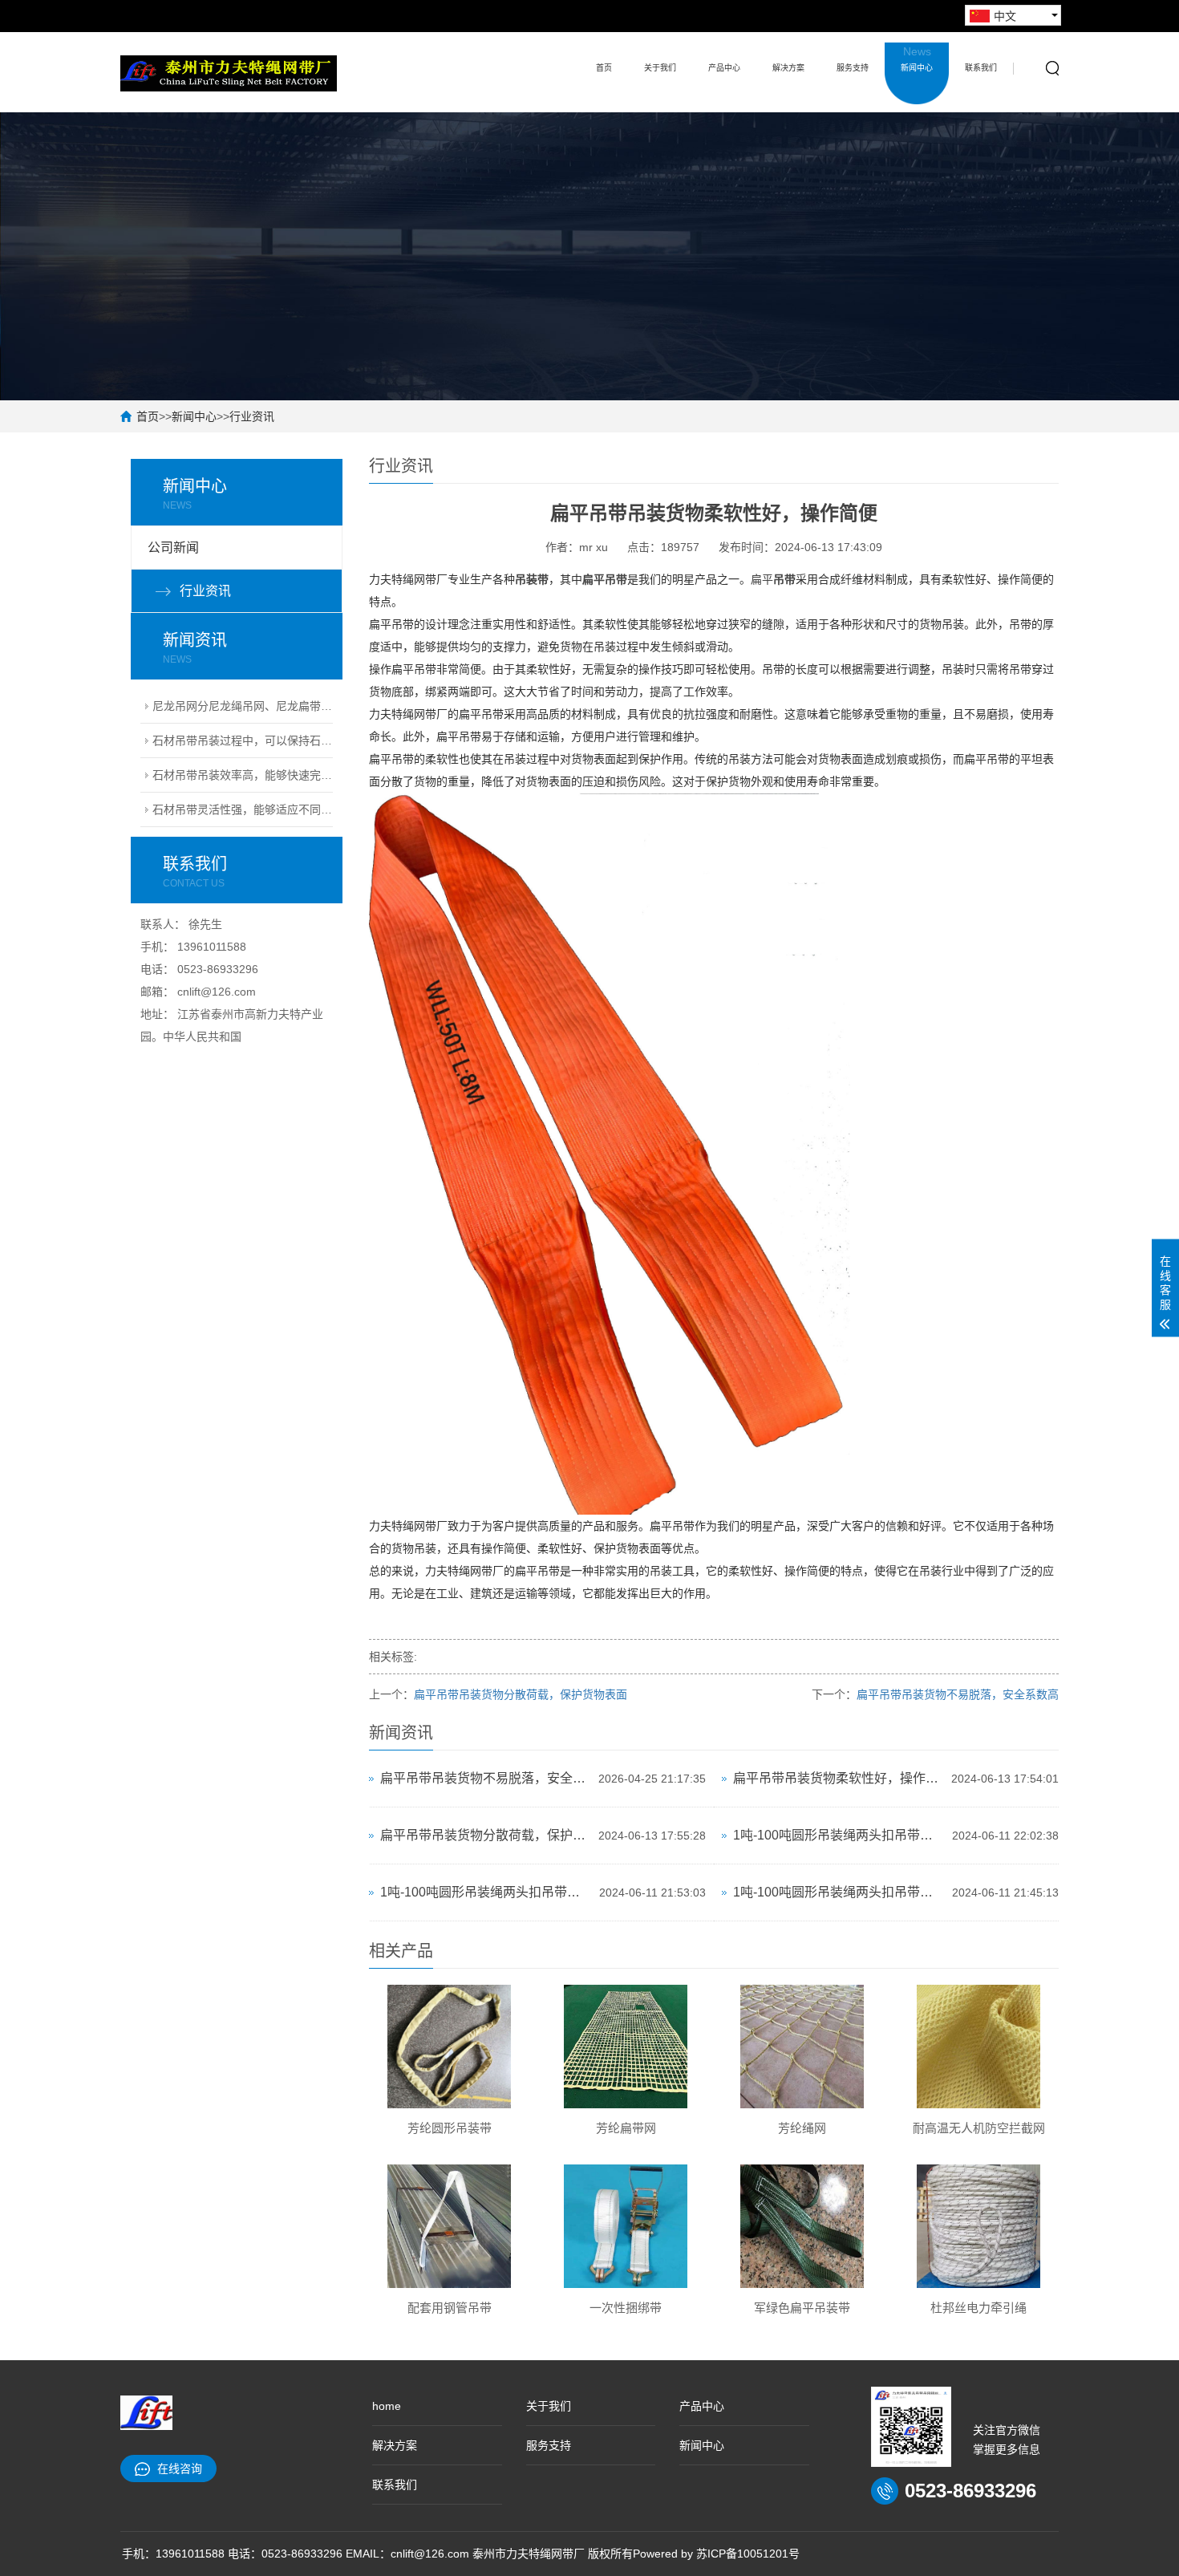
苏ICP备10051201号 (748, 2554)
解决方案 (788, 68)
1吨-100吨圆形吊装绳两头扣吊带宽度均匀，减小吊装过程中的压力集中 (486, 1892)
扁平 (762, 579)
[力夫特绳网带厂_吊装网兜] (229, 72)
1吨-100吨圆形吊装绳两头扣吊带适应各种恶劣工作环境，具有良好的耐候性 (839, 1892)
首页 (604, 68)
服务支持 (853, 68)
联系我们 (981, 68)
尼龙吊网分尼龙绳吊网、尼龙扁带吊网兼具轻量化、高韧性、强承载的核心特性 (243, 706)
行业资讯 (252, 416)
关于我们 (660, 68)
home (387, 2406)
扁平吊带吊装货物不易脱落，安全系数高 (958, 1694)
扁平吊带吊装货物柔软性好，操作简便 (838, 1778)
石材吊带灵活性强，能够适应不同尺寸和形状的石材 (243, 809)
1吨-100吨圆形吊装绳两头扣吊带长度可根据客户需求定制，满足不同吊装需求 (839, 1835)
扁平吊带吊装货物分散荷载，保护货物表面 (521, 1694)
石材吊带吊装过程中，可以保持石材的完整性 (243, 740)
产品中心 (724, 68)
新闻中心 (917, 59)
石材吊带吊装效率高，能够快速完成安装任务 (243, 775)
